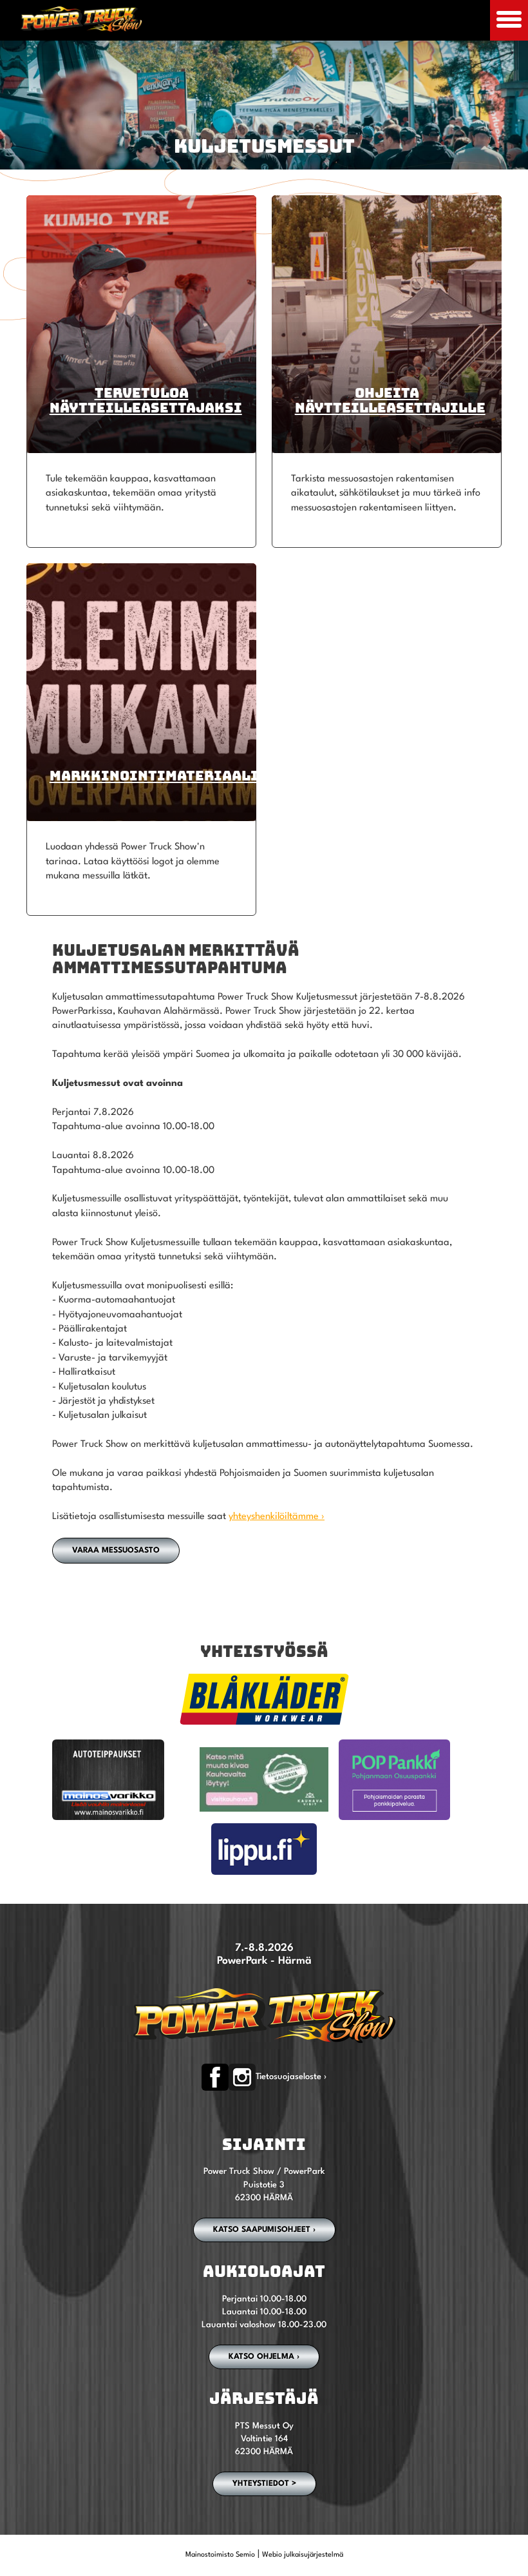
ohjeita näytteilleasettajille (390, 400)
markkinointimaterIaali (154, 776)
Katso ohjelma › (264, 2357)
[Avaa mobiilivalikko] (509, 20)
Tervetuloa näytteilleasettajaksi (146, 400)
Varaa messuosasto (116, 1551)
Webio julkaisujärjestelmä (303, 2555)
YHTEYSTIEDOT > (264, 2484)
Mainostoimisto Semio (220, 2555)
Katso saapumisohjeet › (264, 2230)
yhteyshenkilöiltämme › (277, 1517)
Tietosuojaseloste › (291, 2077)
